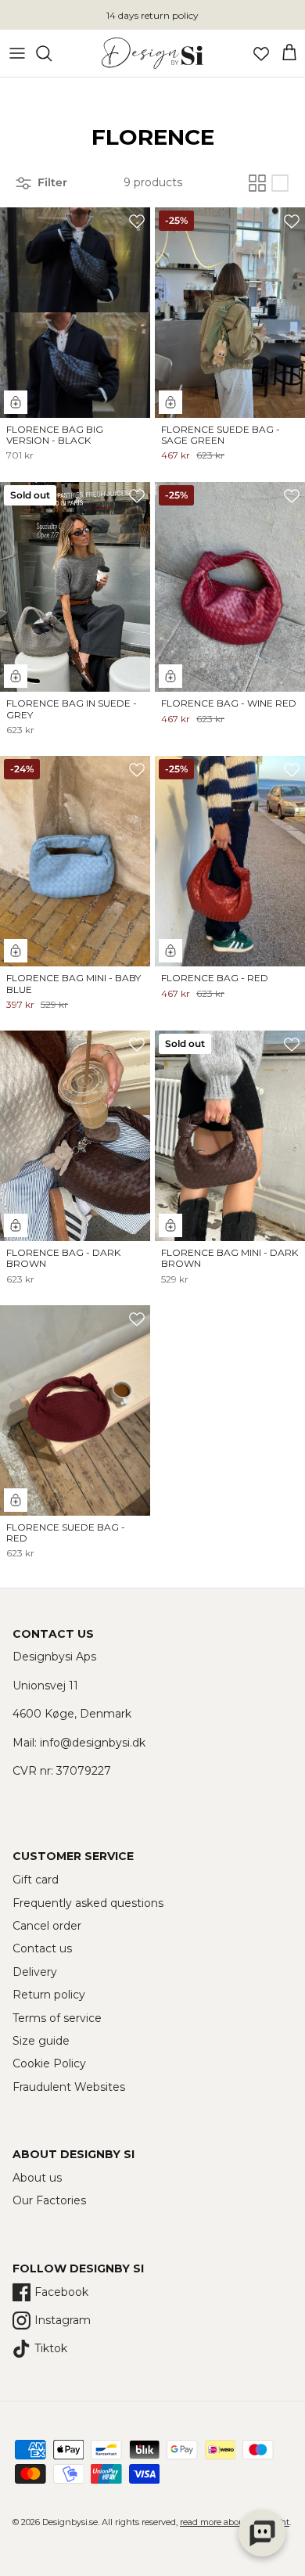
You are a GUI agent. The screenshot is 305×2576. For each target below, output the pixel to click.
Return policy (49, 1995)
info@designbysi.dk (93, 1743)
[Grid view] (257, 183)
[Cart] (289, 53)
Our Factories (49, 2200)
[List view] (280, 183)
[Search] (52, 53)
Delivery (35, 1972)
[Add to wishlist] (137, 221)
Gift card (36, 1880)
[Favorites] (261, 53)
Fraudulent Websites (69, 2087)
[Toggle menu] (17, 53)
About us (37, 2178)
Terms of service (57, 2018)
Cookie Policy (49, 2063)
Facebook (61, 2292)
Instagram (63, 2320)
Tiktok (51, 2348)
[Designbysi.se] (152, 53)
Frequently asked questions (88, 1903)
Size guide (41, 2041)
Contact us (42, 1948)
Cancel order (47, 1926)
